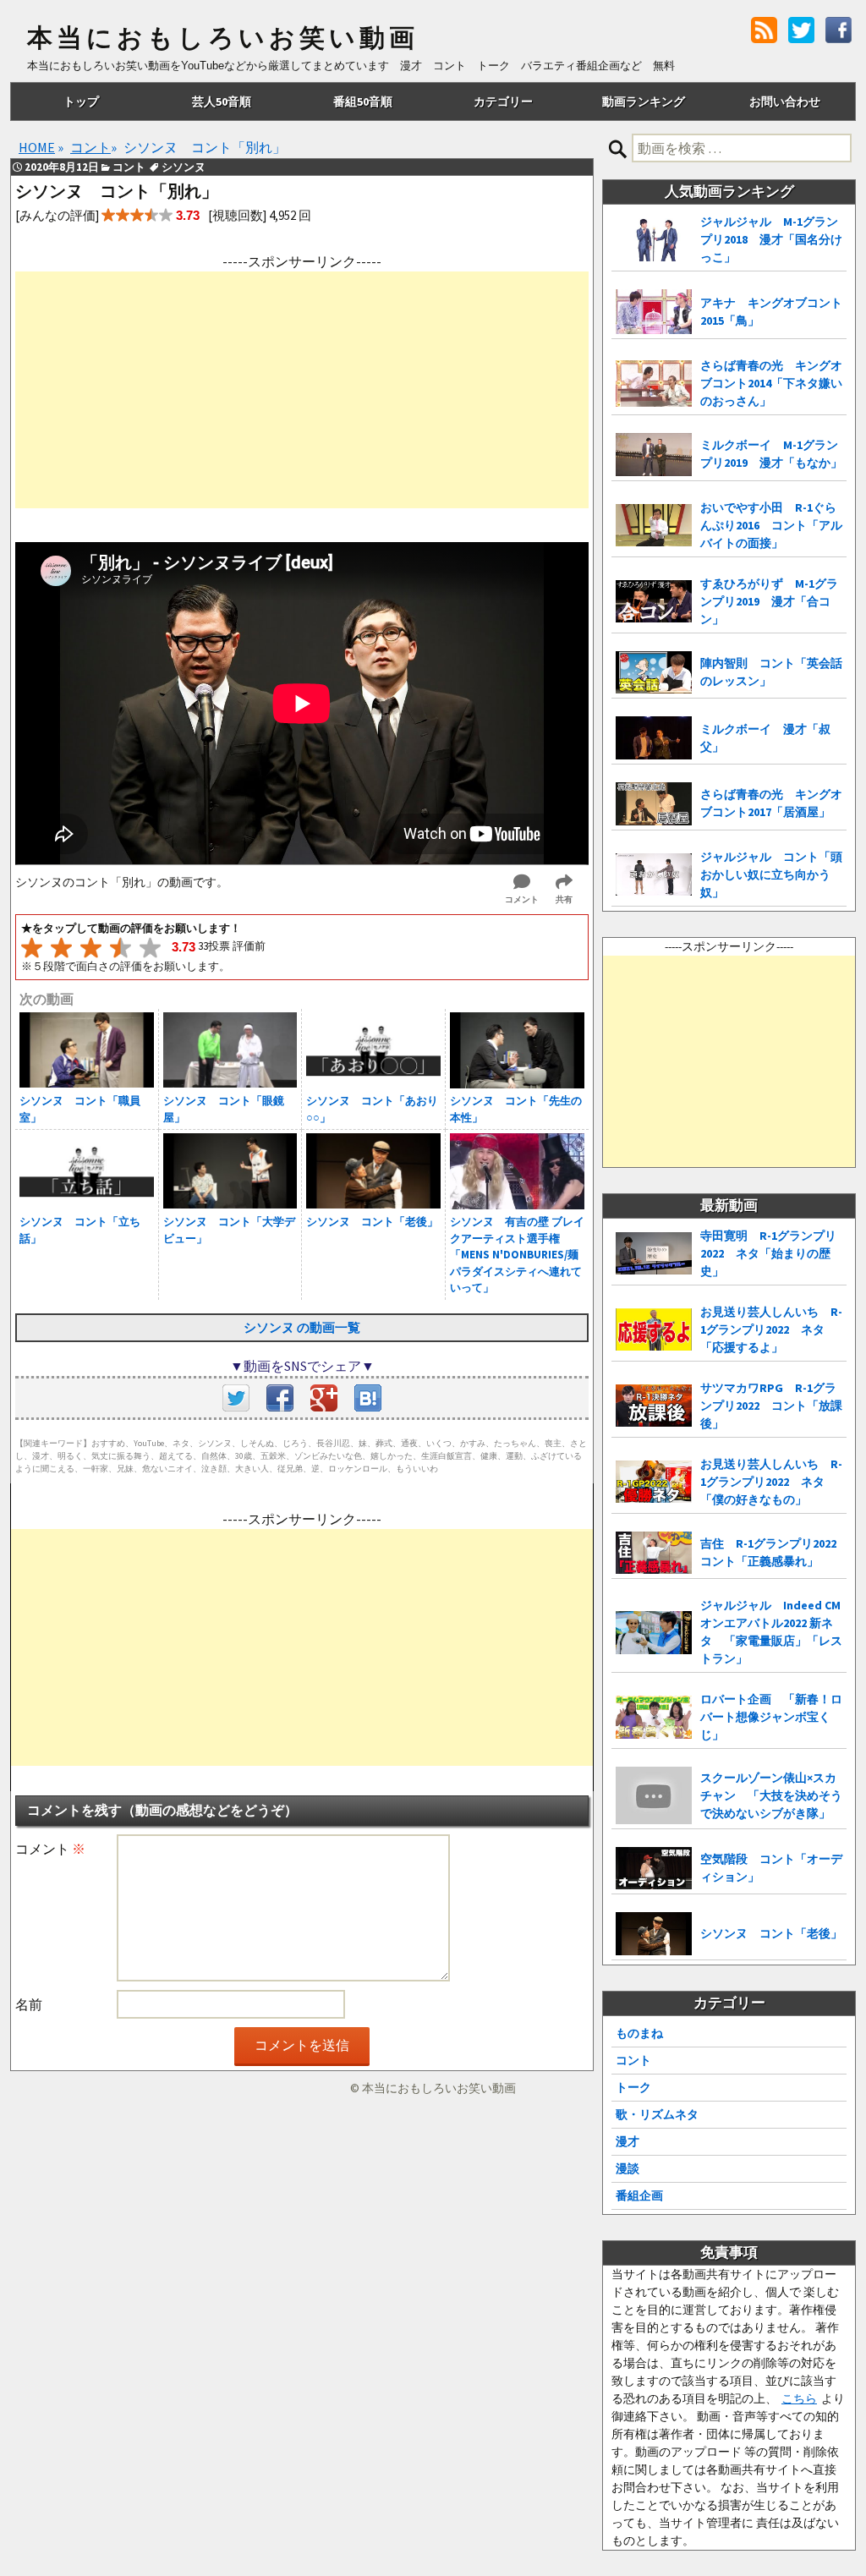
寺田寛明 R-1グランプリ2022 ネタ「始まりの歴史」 (768, 1253)
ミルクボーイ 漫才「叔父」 (765, 738)
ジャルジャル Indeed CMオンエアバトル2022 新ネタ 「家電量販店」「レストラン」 (771, 1632)
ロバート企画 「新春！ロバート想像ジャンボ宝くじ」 (771, 1717)
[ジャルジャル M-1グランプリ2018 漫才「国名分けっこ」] (654, 240)
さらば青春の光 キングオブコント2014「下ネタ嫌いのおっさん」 (771, 383)
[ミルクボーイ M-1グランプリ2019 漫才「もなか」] (654, 455)
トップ (81, 101)
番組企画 (639, 2195)
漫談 (628, 2168)
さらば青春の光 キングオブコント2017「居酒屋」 (771, 803)
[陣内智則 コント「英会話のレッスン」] (654, 673)
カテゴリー (503, 101)
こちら (799, 2398)
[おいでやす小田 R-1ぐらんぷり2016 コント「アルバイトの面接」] (654, 526)
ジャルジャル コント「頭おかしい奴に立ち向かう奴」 (771, 874)
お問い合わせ (785, 101)
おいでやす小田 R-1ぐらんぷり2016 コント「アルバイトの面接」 (771, 525)
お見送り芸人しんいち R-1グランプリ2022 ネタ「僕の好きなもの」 (771, 1482)
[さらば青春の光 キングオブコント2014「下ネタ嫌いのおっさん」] (654, 384)
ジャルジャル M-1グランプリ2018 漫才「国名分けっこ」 (771, 239)
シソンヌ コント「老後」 (771, 1933)
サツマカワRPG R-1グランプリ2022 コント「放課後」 (771, 1406)
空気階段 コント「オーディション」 (771, 1868)
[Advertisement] (302, 390)
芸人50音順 (222, 101)
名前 (29, 2004)
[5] (150, 948)
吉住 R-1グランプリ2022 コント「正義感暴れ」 (773, 1552)
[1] (32, 948)
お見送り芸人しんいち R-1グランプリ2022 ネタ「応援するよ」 (771, 1329)
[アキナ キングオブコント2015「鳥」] (654, 312)
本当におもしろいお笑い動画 (223, 38)
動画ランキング (644, 101)
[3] (91, 948)
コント (633, 2060)
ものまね (639, 2033)
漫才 (628, 2141)
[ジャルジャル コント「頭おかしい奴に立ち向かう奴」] (654, 875)
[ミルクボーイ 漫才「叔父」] (654, 738)
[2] (61, 948)
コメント (50, 1849)
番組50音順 (363, 101)
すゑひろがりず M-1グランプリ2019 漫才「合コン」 (769, 601)
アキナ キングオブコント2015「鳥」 (771, 312)
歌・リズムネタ (657, 2114)
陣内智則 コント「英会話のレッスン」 (771, 672)
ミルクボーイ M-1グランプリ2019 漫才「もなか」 (771, 454)
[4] (121, 948)
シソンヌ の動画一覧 (302, 1327)
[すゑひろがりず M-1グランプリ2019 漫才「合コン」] (654, 602)
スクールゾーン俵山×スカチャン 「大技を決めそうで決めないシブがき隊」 (771, 1795)
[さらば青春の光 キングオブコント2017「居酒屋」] (654, 804)
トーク (633, 2087)
